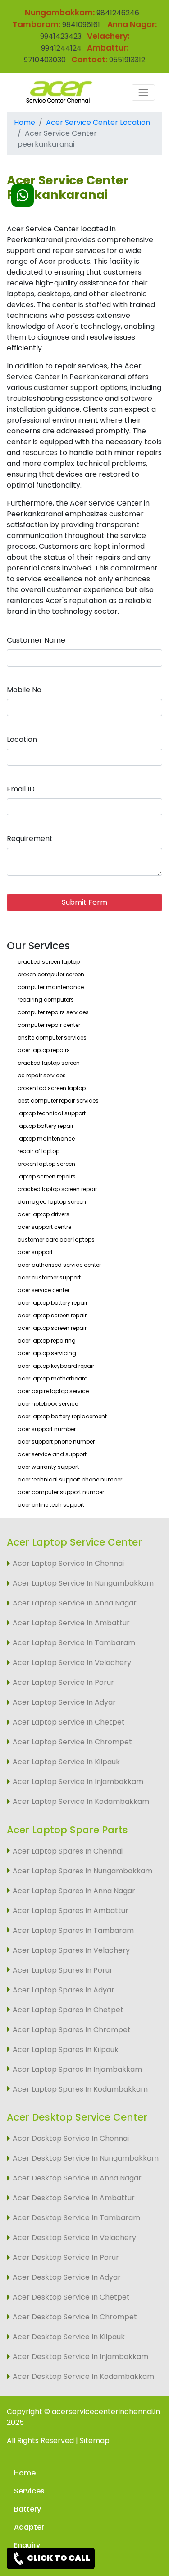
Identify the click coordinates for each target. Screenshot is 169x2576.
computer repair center (49, 1025)
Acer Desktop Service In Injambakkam (80, 2357)
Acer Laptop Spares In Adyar (64, 1990)
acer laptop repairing (47, 1341)
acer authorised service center (59, 1265)
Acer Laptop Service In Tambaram (74, 1643)
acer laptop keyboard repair (56, 1366)
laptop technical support (52, 1113)
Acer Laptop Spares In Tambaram (73, 1930)
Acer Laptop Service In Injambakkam (78, 1782)
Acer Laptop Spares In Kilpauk (66, 2049)
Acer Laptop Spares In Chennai (68, 1851)
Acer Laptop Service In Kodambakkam (81, 1801)
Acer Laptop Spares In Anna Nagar (74, 1891)
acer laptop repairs (44, 1050)
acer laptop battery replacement (62, 1416)
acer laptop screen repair (52, 1315)
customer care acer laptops (56, 1240)
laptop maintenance (46, 1138)
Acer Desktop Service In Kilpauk (69, 2337)
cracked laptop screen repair (57, 1189)
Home (25, 122)
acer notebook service (48, 1404)
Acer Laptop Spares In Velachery (71, 1950)
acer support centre (44, 1227)
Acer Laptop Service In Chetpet (69, 1722)
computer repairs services (53, 1012)
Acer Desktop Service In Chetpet (71, 2297)
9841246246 (117, 13)
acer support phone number (56, 1442)
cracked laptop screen (49, 1063)
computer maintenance (51, 987)
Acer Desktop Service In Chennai (71, 2138)
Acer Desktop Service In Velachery (74, 2238)
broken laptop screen (46, 1164)
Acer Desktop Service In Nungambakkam (86, 2158)
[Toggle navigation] (143, 92)
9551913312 (127, 60)
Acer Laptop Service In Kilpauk (66, 1762)
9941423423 (61, 36)
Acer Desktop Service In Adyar (67, 2277)
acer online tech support (51, 1505)
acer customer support (49, 1277)
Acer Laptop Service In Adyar (64, 1702)
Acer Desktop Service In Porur (66, 2257)
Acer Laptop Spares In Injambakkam (77, 2069)
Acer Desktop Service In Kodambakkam (83, 2376)
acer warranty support (48, 1467)
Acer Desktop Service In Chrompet (75, 2317)
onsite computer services (52, 1037)
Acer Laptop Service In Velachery (72, 1663)
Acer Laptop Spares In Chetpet (68, 2010)
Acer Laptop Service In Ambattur (71, 1623)
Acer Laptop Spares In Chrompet (72, 2030)
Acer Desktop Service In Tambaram (76, 2218)
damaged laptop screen (52, 1202)
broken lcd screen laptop (52, 1088)
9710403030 (45, 60)
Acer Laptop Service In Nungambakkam (83, 1583)
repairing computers (46, 1000)
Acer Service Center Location (98, 122)
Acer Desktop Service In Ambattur (74, 2198)
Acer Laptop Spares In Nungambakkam (82, 1871)
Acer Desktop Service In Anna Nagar (77, 2178)
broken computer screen (51, 974)
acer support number (47, 1429)
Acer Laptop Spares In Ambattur (71, 1911)
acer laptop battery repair (53, 1303)
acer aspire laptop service (53, 1391)
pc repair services (42, 1075)
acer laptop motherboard (53, 1378)
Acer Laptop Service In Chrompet (72, 1742)
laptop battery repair (46, 1126)
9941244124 (61, 48)
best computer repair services (58, 1101)
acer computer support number (61, 1492)
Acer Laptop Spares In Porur (63, 1970)
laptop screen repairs (47, 1176)
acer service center (43, 1290)
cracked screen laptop (49, 962)
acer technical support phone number (70, 1479)
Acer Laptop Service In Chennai (68, 1563)
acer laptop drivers (43, 1214)
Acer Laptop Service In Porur (63, 1682)
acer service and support (52, 1454)
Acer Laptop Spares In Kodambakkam (80, 2089)
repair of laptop (39, 1151)
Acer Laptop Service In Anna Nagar (75, 1603)
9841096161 (81, 25)
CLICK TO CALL (58, 2558)
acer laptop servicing (47, 1353)
